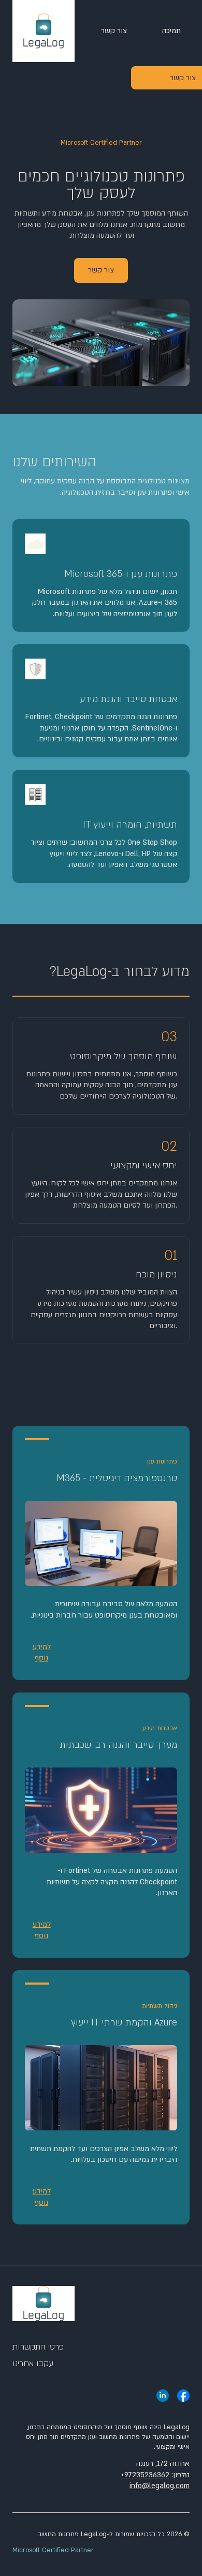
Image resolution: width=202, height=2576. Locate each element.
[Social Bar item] (183, 2396)
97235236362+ (145, 2475)
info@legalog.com (160, 2486)
